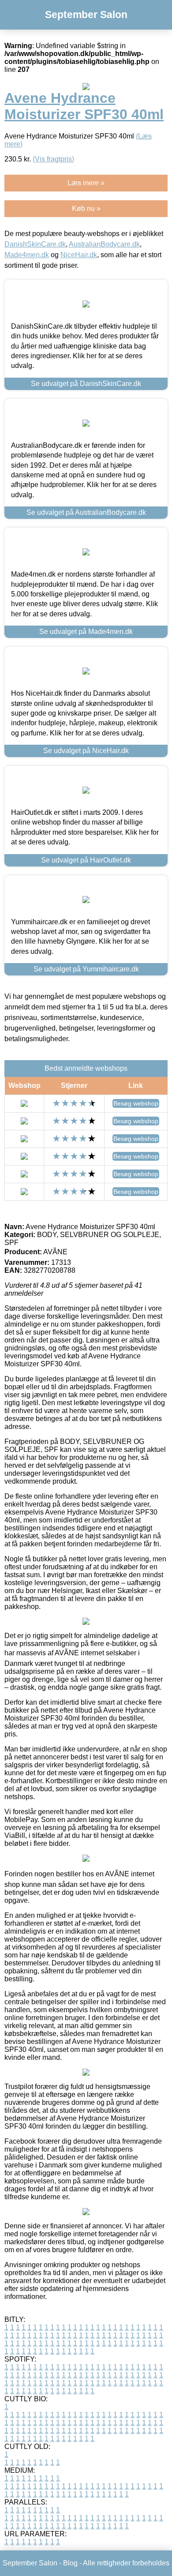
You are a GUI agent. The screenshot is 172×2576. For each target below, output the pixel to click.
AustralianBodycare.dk (104, 244)
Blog (70, 2563)
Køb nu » (86, 208)
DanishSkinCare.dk (35, 244)
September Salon (86, 15)
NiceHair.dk (79, 255)
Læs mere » (86, 183)
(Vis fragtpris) (53, 159)
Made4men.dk (27, 255)
